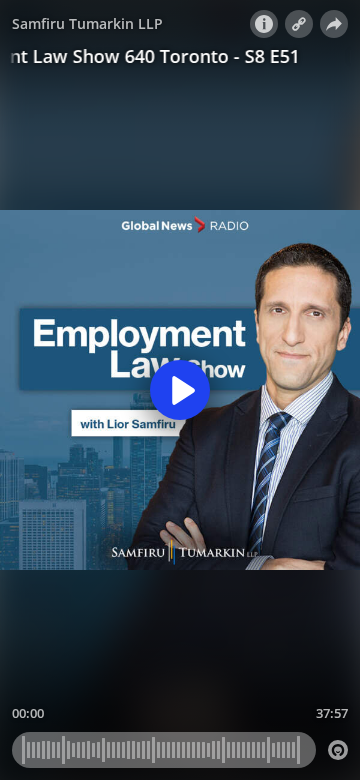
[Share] (334, 24)
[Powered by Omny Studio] (338, 750)
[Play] (180, 390)
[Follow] (299, 24)
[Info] (264, 24)
